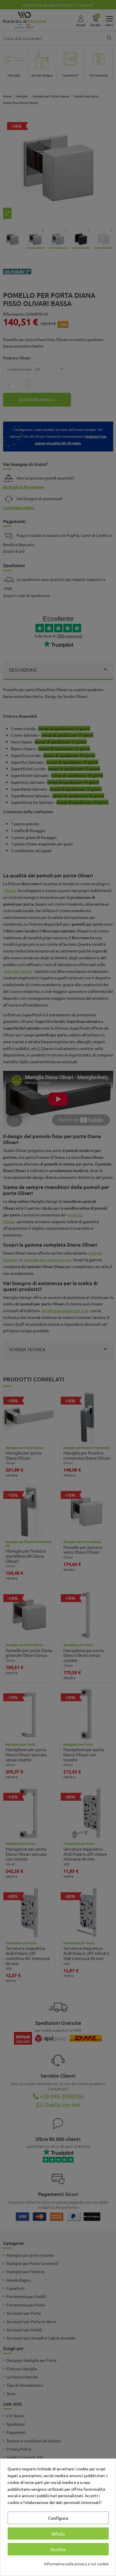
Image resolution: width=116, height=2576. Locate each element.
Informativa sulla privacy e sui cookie (76, 2564)
